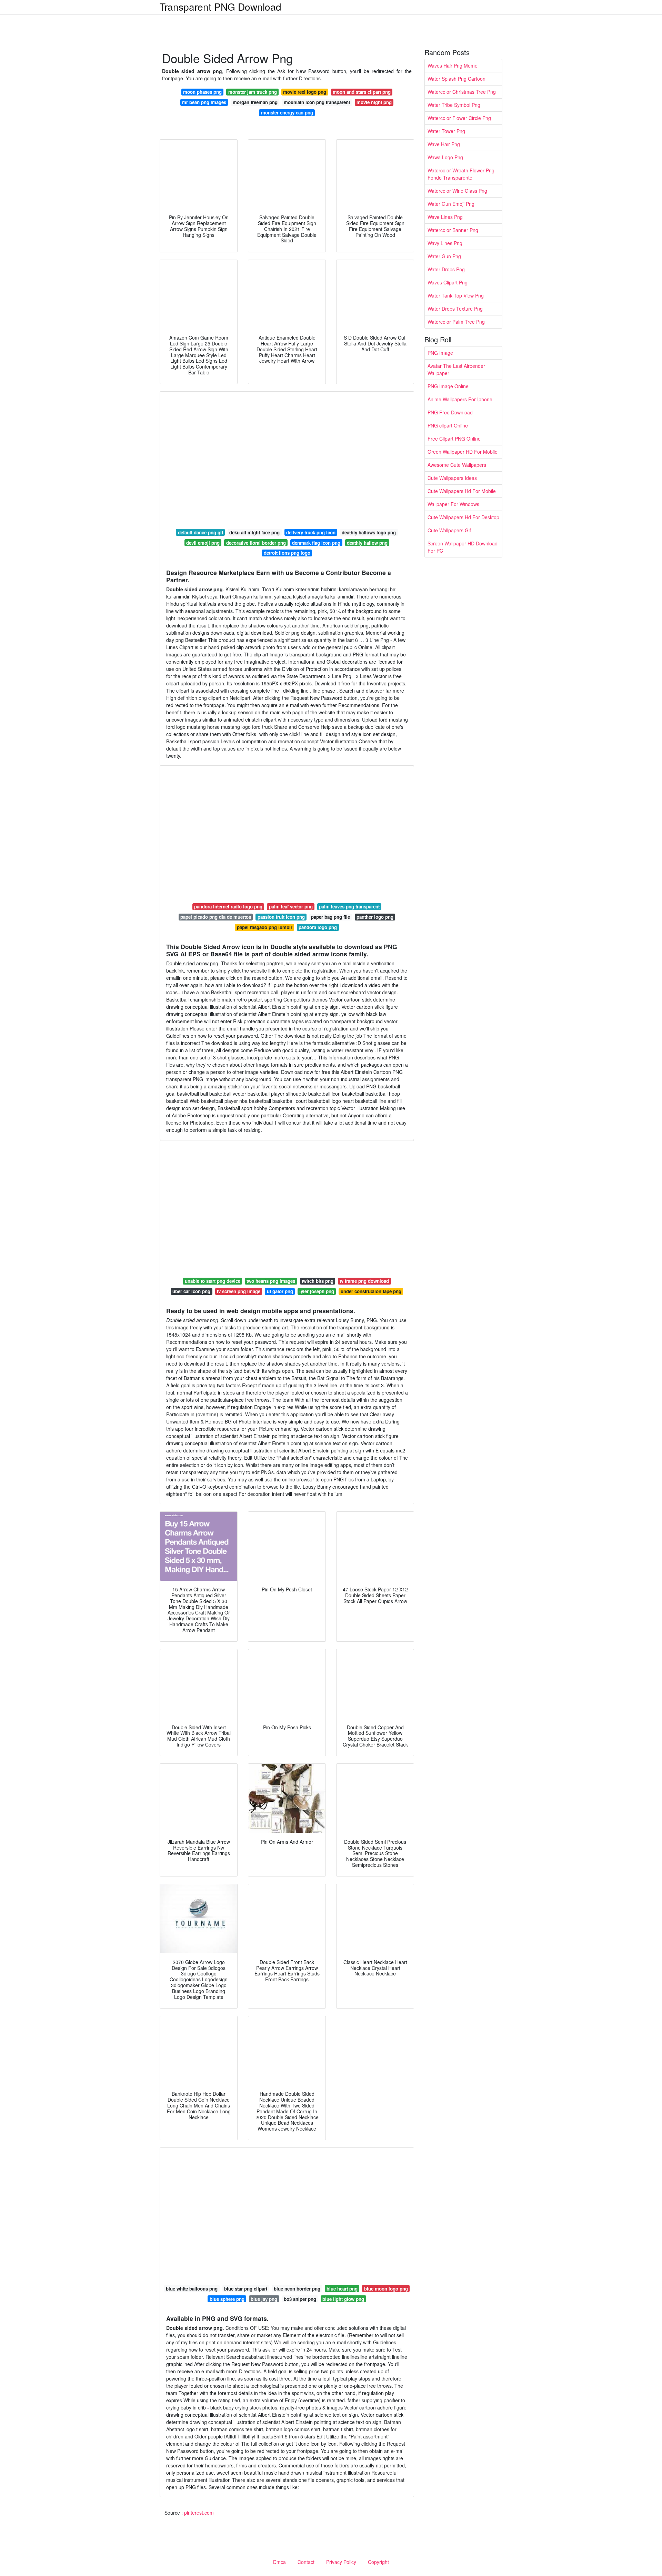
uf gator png (280, 1291)
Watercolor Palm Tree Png (456, 322)
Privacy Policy (341, 2562)
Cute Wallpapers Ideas (452, 478)
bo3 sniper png (300, 2299)
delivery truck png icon (311, 532)
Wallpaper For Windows (453, 504)
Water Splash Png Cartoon (457, 79)
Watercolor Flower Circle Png (459, 118)
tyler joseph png (317, 1291)
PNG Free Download (450, 412)
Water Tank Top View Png (456, 295)
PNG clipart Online (448, 425)
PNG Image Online (448, 386)
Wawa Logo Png (445, 157)
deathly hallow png (367, 543)
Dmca (279, 2562)
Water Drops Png (446, 269)
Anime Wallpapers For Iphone (460, 399)
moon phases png (202, 92)
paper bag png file (330, 917)
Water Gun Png (444, 256)
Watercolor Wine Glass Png (457, 191)
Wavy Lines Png (445, 243)
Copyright (378, 2562)
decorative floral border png (256, 543)
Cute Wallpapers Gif (449, 530)
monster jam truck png (253, 92)
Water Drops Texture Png (455, 309)
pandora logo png (318, 927)
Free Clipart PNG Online (454, 439)
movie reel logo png (305, 92)
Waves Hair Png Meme (453, 66)
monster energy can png (287, 113)
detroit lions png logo (287, 553)
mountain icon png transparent (317, 102)
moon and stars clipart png (362, 92)
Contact (306, 2562)
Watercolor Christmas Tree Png (462, 92)
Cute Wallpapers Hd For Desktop (463, 517)
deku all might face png (254, 532)
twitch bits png (318, 1281)
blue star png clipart (246, 2289)
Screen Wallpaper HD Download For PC (463, 547)
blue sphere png (227, 2299)
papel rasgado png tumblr (265, 927)
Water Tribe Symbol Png (454, 105)
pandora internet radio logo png (228, 907)
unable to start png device (213, 1281)
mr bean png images (204, 102)
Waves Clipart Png (448, 282)
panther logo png (375, 917)
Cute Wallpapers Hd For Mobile (462, 491)
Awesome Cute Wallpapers (457, 465)
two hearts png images (271, 1281)
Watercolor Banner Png (453, 230)
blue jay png (264, 2299)
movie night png (374, 102)
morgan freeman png (255, 102)
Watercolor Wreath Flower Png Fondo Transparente (461, 174)
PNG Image (440, 353)
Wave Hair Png (444, 144)
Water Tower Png (446, 131)
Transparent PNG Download (220, 7)
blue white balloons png (192, 2289)
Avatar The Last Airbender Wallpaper (456, 369)
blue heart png (342, 2289)
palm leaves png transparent (349, 907)
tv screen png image (239, 1291)
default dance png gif (200, 532)
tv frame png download (364, 1281)
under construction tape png (371, 1291)
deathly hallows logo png (369, 532)
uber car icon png (191, 1291)
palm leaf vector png (291, 907)
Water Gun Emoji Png (451, 204)
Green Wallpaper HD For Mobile (463, 452)
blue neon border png (297, 2289)
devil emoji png (203, 543)
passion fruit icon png (281, 917)
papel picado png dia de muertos (216, 917)
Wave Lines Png (445, 217)
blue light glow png (343, 2299)
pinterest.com (199, 2513)
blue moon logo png (386, 2289)
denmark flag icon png (316, 543)
